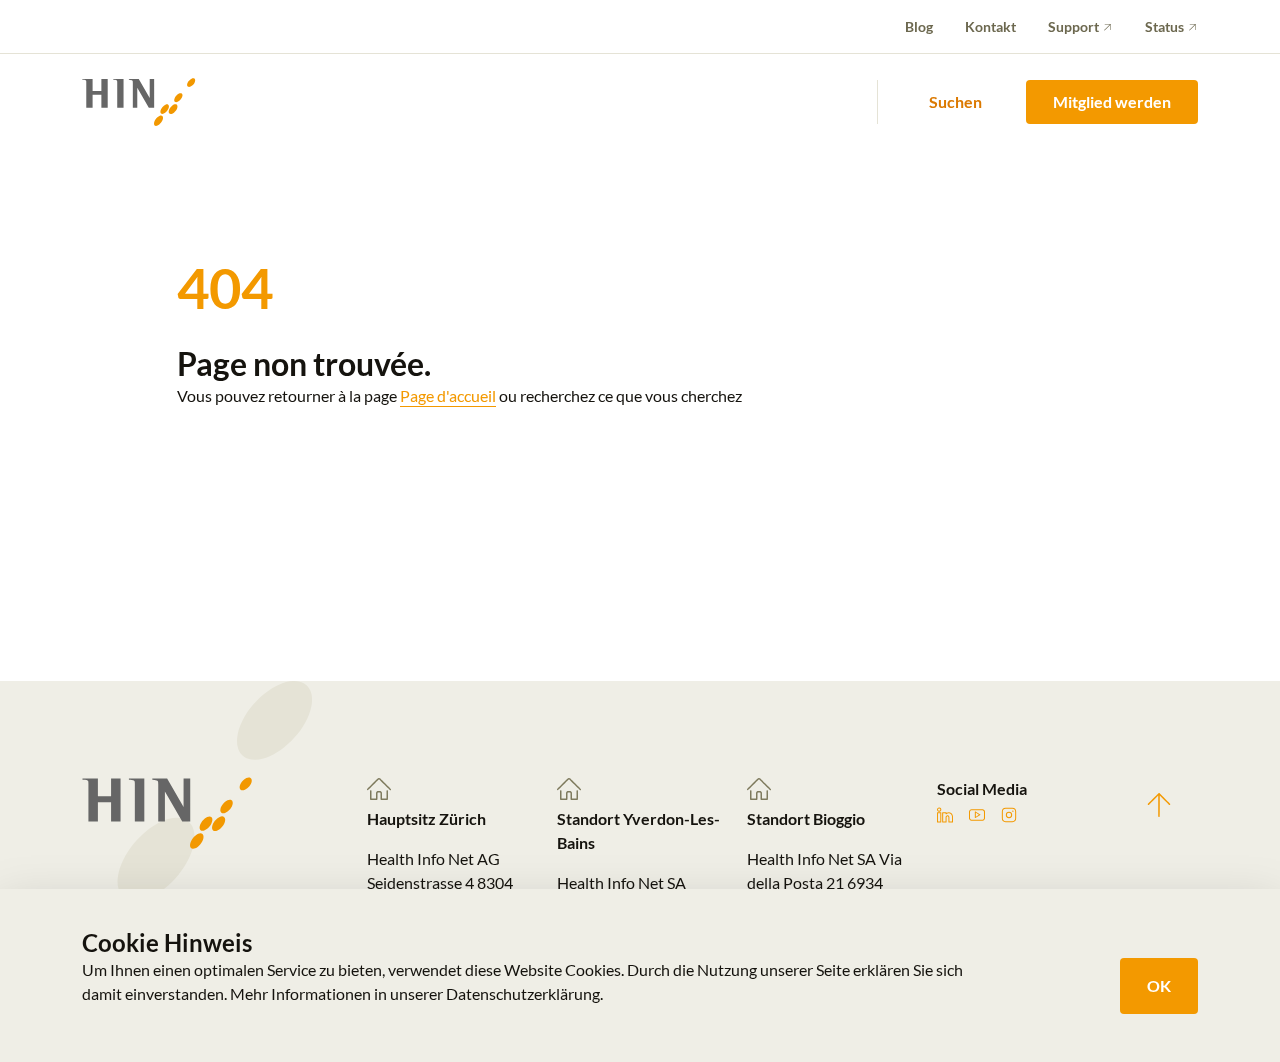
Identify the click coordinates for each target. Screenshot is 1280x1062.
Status (1164, 26)
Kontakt (990, 26)
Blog (919, 26)
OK (1159, 985)
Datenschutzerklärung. (524, 993)
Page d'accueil (448, 395)
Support (1073, 26)
